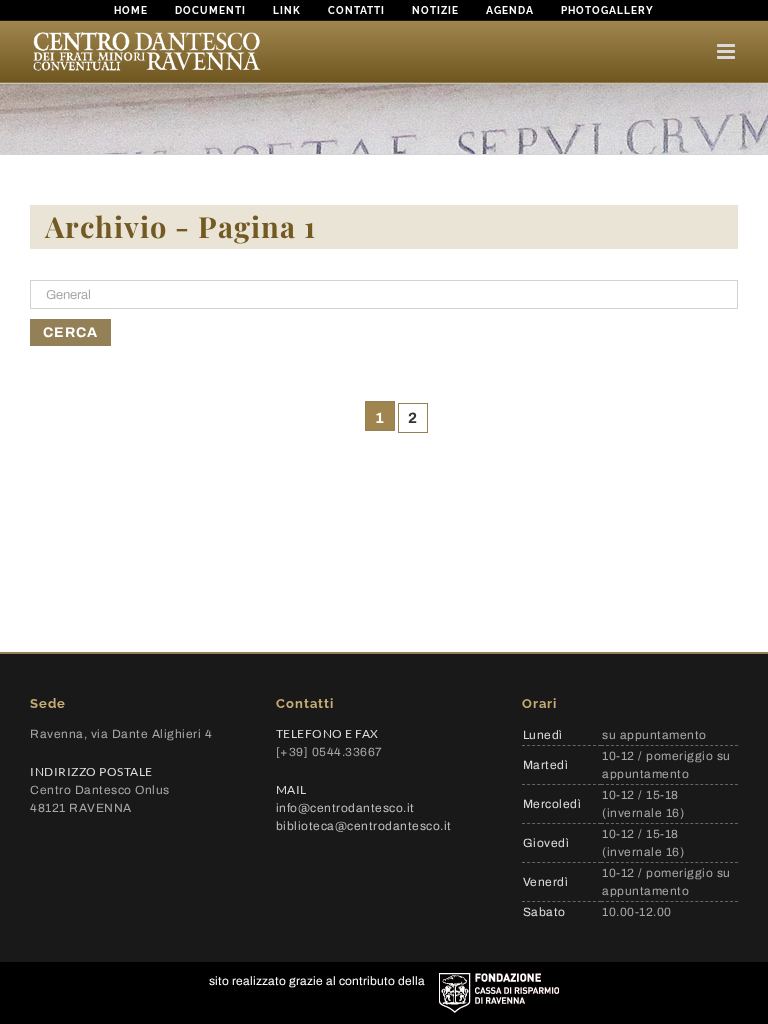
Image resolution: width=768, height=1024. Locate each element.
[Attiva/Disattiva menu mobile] (727, 51)
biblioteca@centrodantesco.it (364, 826)
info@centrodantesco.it (345, 808)
